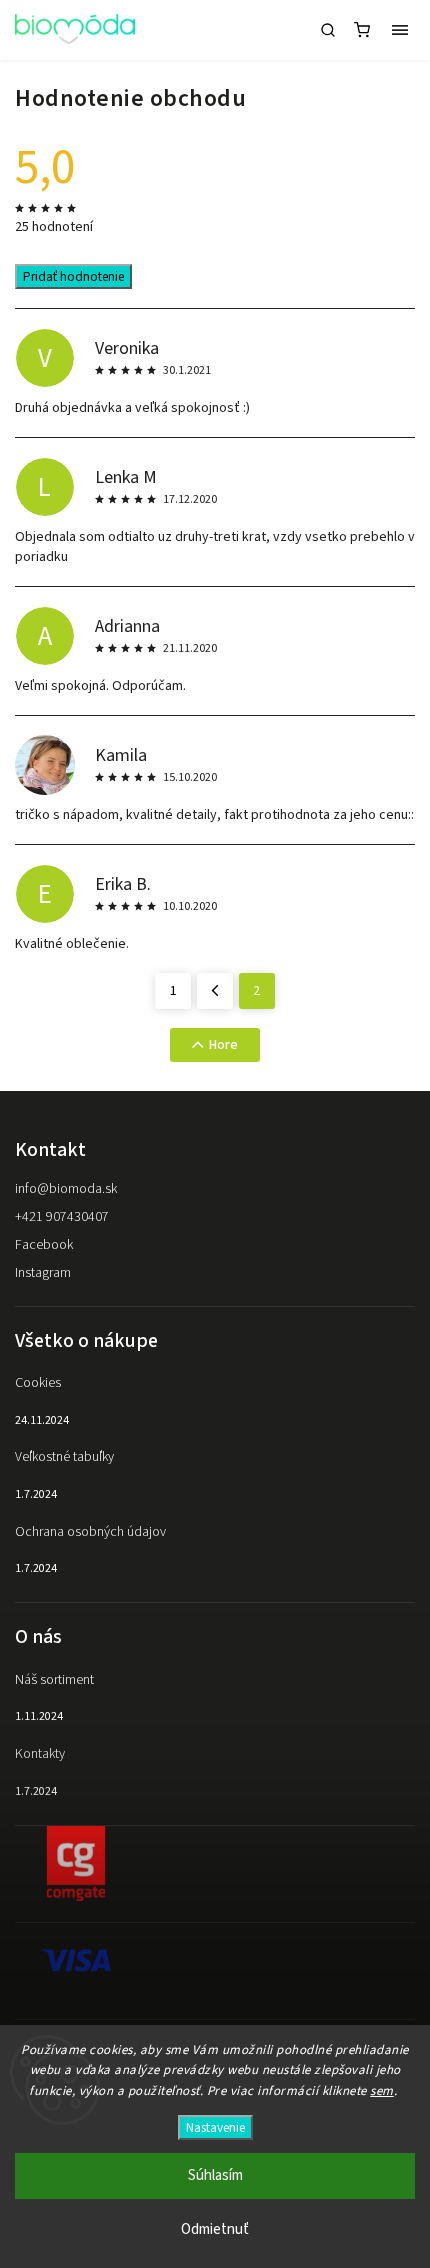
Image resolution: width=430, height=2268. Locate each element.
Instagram (43, 1273)
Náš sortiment (54, 1680)
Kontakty (40, 1754)
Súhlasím (215, 2175)
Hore (223, 1045)
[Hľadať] (328, 30)
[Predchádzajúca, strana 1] (215, 991)
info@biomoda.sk (66, 1189)
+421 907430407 (62, 1217)
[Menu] (400, 30)
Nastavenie (215, 2127)
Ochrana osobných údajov (90, 1532)
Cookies (38, 1383)
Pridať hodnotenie (73, 276)
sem (382, 2091)
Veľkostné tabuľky (64, 1457)
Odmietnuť (215, 2229)
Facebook (44, 1245)
